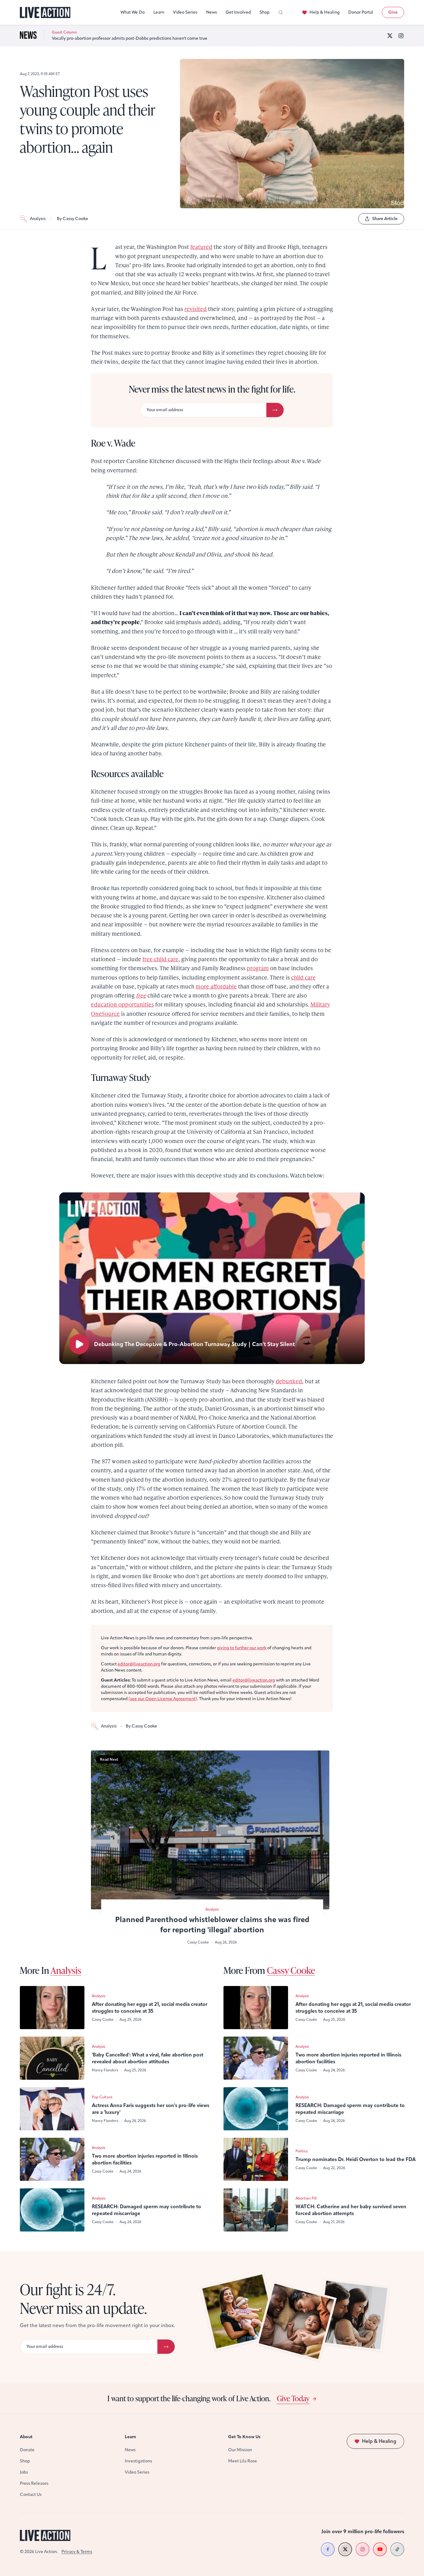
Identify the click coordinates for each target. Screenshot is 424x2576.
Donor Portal (361, 12)
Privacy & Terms (77, 2552)
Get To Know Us (244, 2437)
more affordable (216, 986)
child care (303, 977)
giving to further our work (242, 1648)
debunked (289, 1381)
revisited (196, 309)
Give (393, 12)
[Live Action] (45, 13)
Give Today (293, 2398)
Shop (264, 12)
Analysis (38, 219)
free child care (160, 959)
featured (201, 247)
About (26, 2437)
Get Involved (238, 12)
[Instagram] (401, 36)
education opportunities (122, 1004)
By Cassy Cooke (72, 219)
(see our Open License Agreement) (163, 1699)
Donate (27, 2450)
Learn (159, 12)
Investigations (138, 2461)
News (212, 12)
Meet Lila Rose (243, 2461)
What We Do (133, 12)
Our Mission (240, 2450)
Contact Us (31, 2495)
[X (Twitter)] (390, 36)
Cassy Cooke (291, 1970)
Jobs (24, 2472)
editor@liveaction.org (139, 1664)
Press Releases (34, 2483)
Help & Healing (325, 12)
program (258, 968)
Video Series (185, 12)
